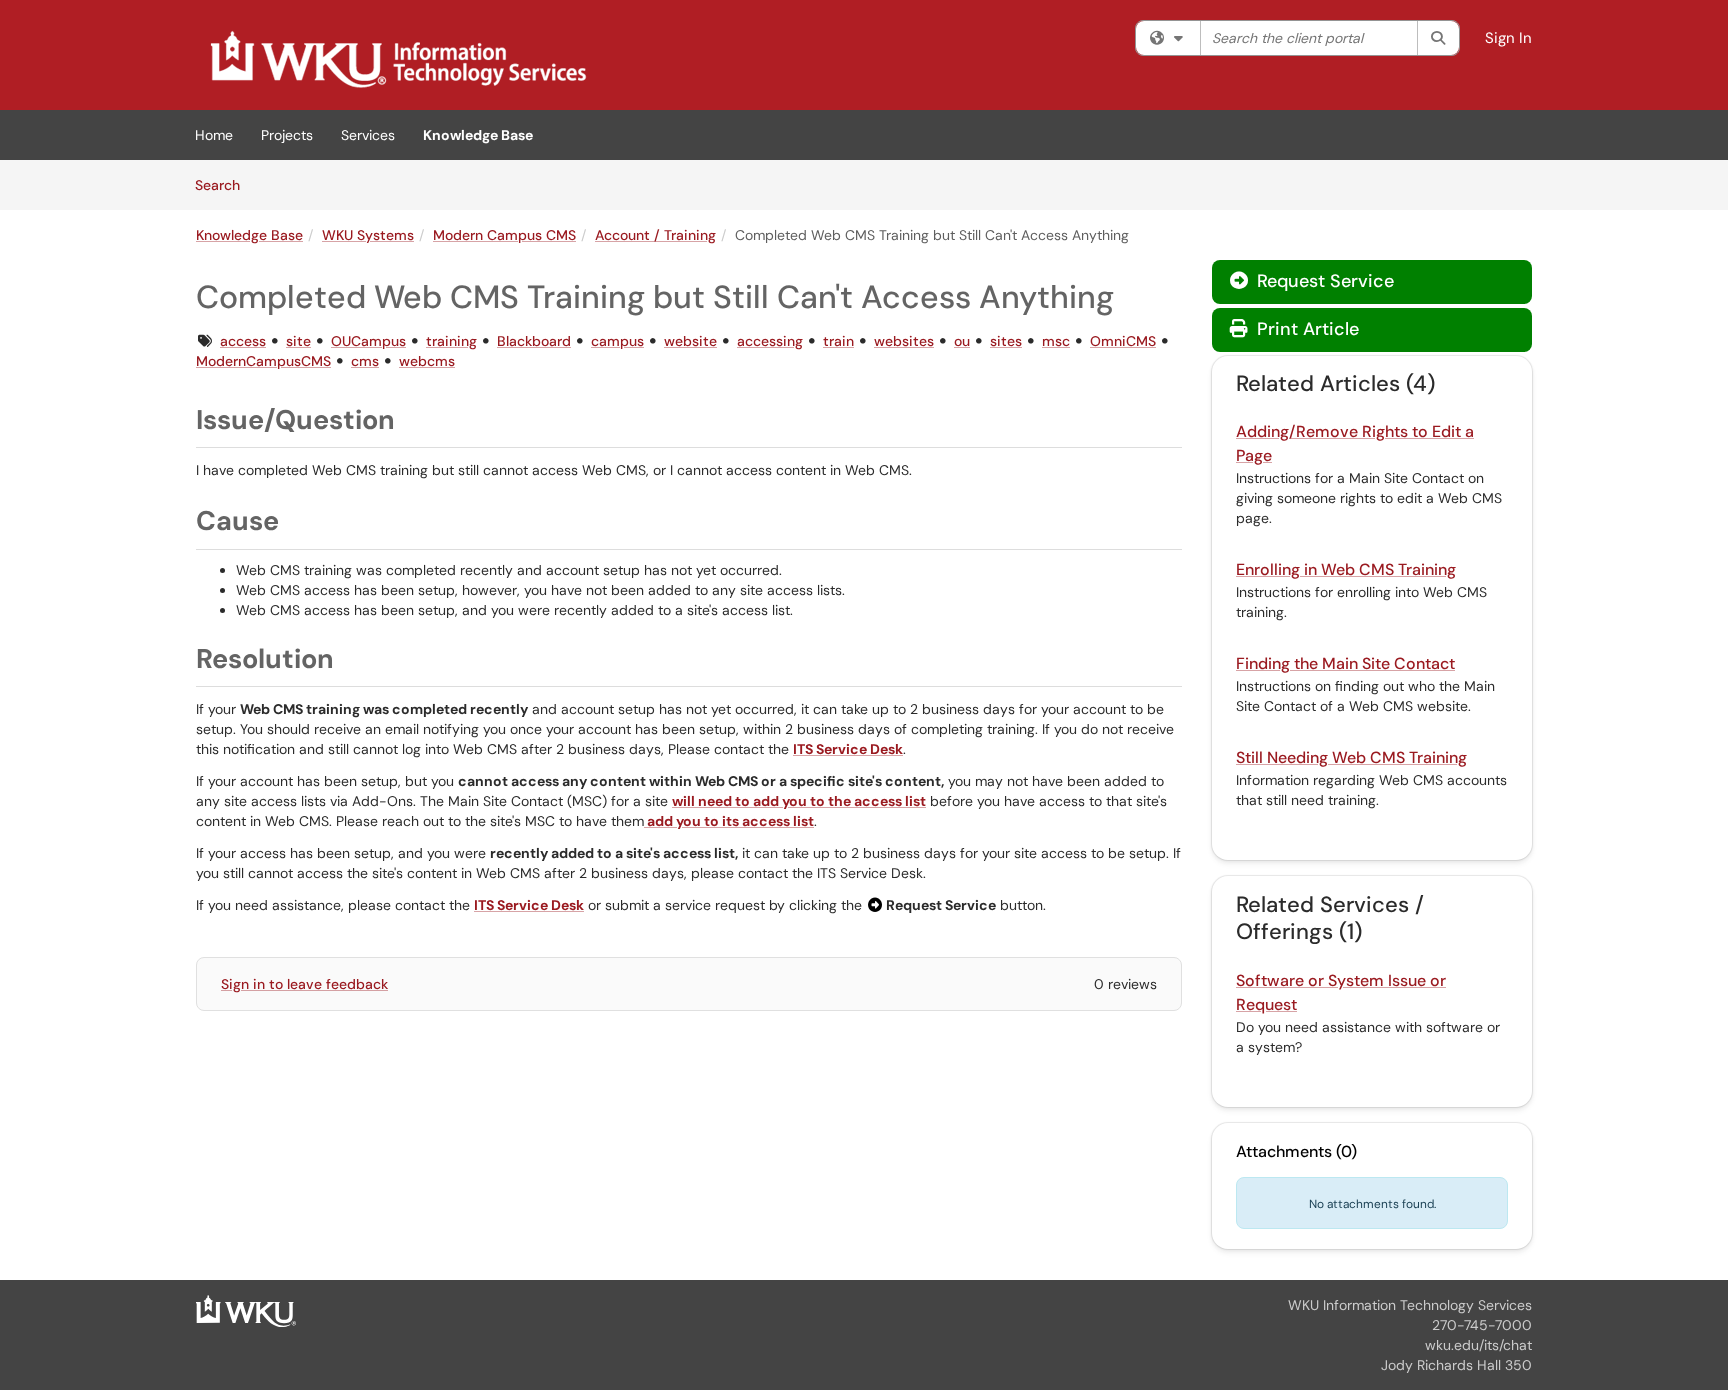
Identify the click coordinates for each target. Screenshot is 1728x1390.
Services (368, 135)
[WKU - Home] (246, 1310)
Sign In (1508, 38)
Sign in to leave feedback (304, 984)
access (243, 341)
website (690, 341)
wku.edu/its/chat (1478, 1345)
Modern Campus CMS (504, 235)
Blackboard (534, 341)
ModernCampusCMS (263, 361)
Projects (287, 135)
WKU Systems (368, 235)
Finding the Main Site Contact (1345, 663)
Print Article (1305, 329)
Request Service (1323, 281)
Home (214, 135)
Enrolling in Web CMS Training (1346, 569)
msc (1056, 341)
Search (224, 184)
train (838, 341)
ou (962, 341)
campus (617, 341)
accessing (770, 341)
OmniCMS (1123, 341)
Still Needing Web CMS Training (1351, 757)
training (451, 341)
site (298, 341)
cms (365, 361)
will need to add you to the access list (799, 801)
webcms (427, 361)
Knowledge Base (478, 135)
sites (1006, 341)
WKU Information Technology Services (1410, 1305)
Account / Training (655, 235)
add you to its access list (729, 821)
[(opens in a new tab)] (397, 60)
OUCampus (368, 341)
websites (904, 341)
